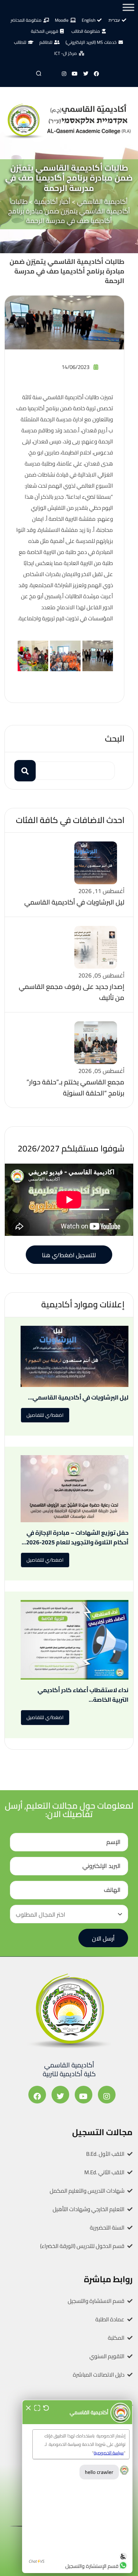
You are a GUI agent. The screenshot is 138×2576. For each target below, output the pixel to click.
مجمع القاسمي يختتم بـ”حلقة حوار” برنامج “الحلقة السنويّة (75, 1087)
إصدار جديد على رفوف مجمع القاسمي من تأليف (72, 992)
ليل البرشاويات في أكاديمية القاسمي (74, 902)
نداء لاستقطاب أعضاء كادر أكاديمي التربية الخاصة (83, 1695)
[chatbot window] (77, 2486)
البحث (115, 738)
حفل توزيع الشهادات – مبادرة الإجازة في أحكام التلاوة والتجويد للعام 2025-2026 (77, 1537)
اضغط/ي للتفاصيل (45, 1415)
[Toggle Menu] (128, 7)
